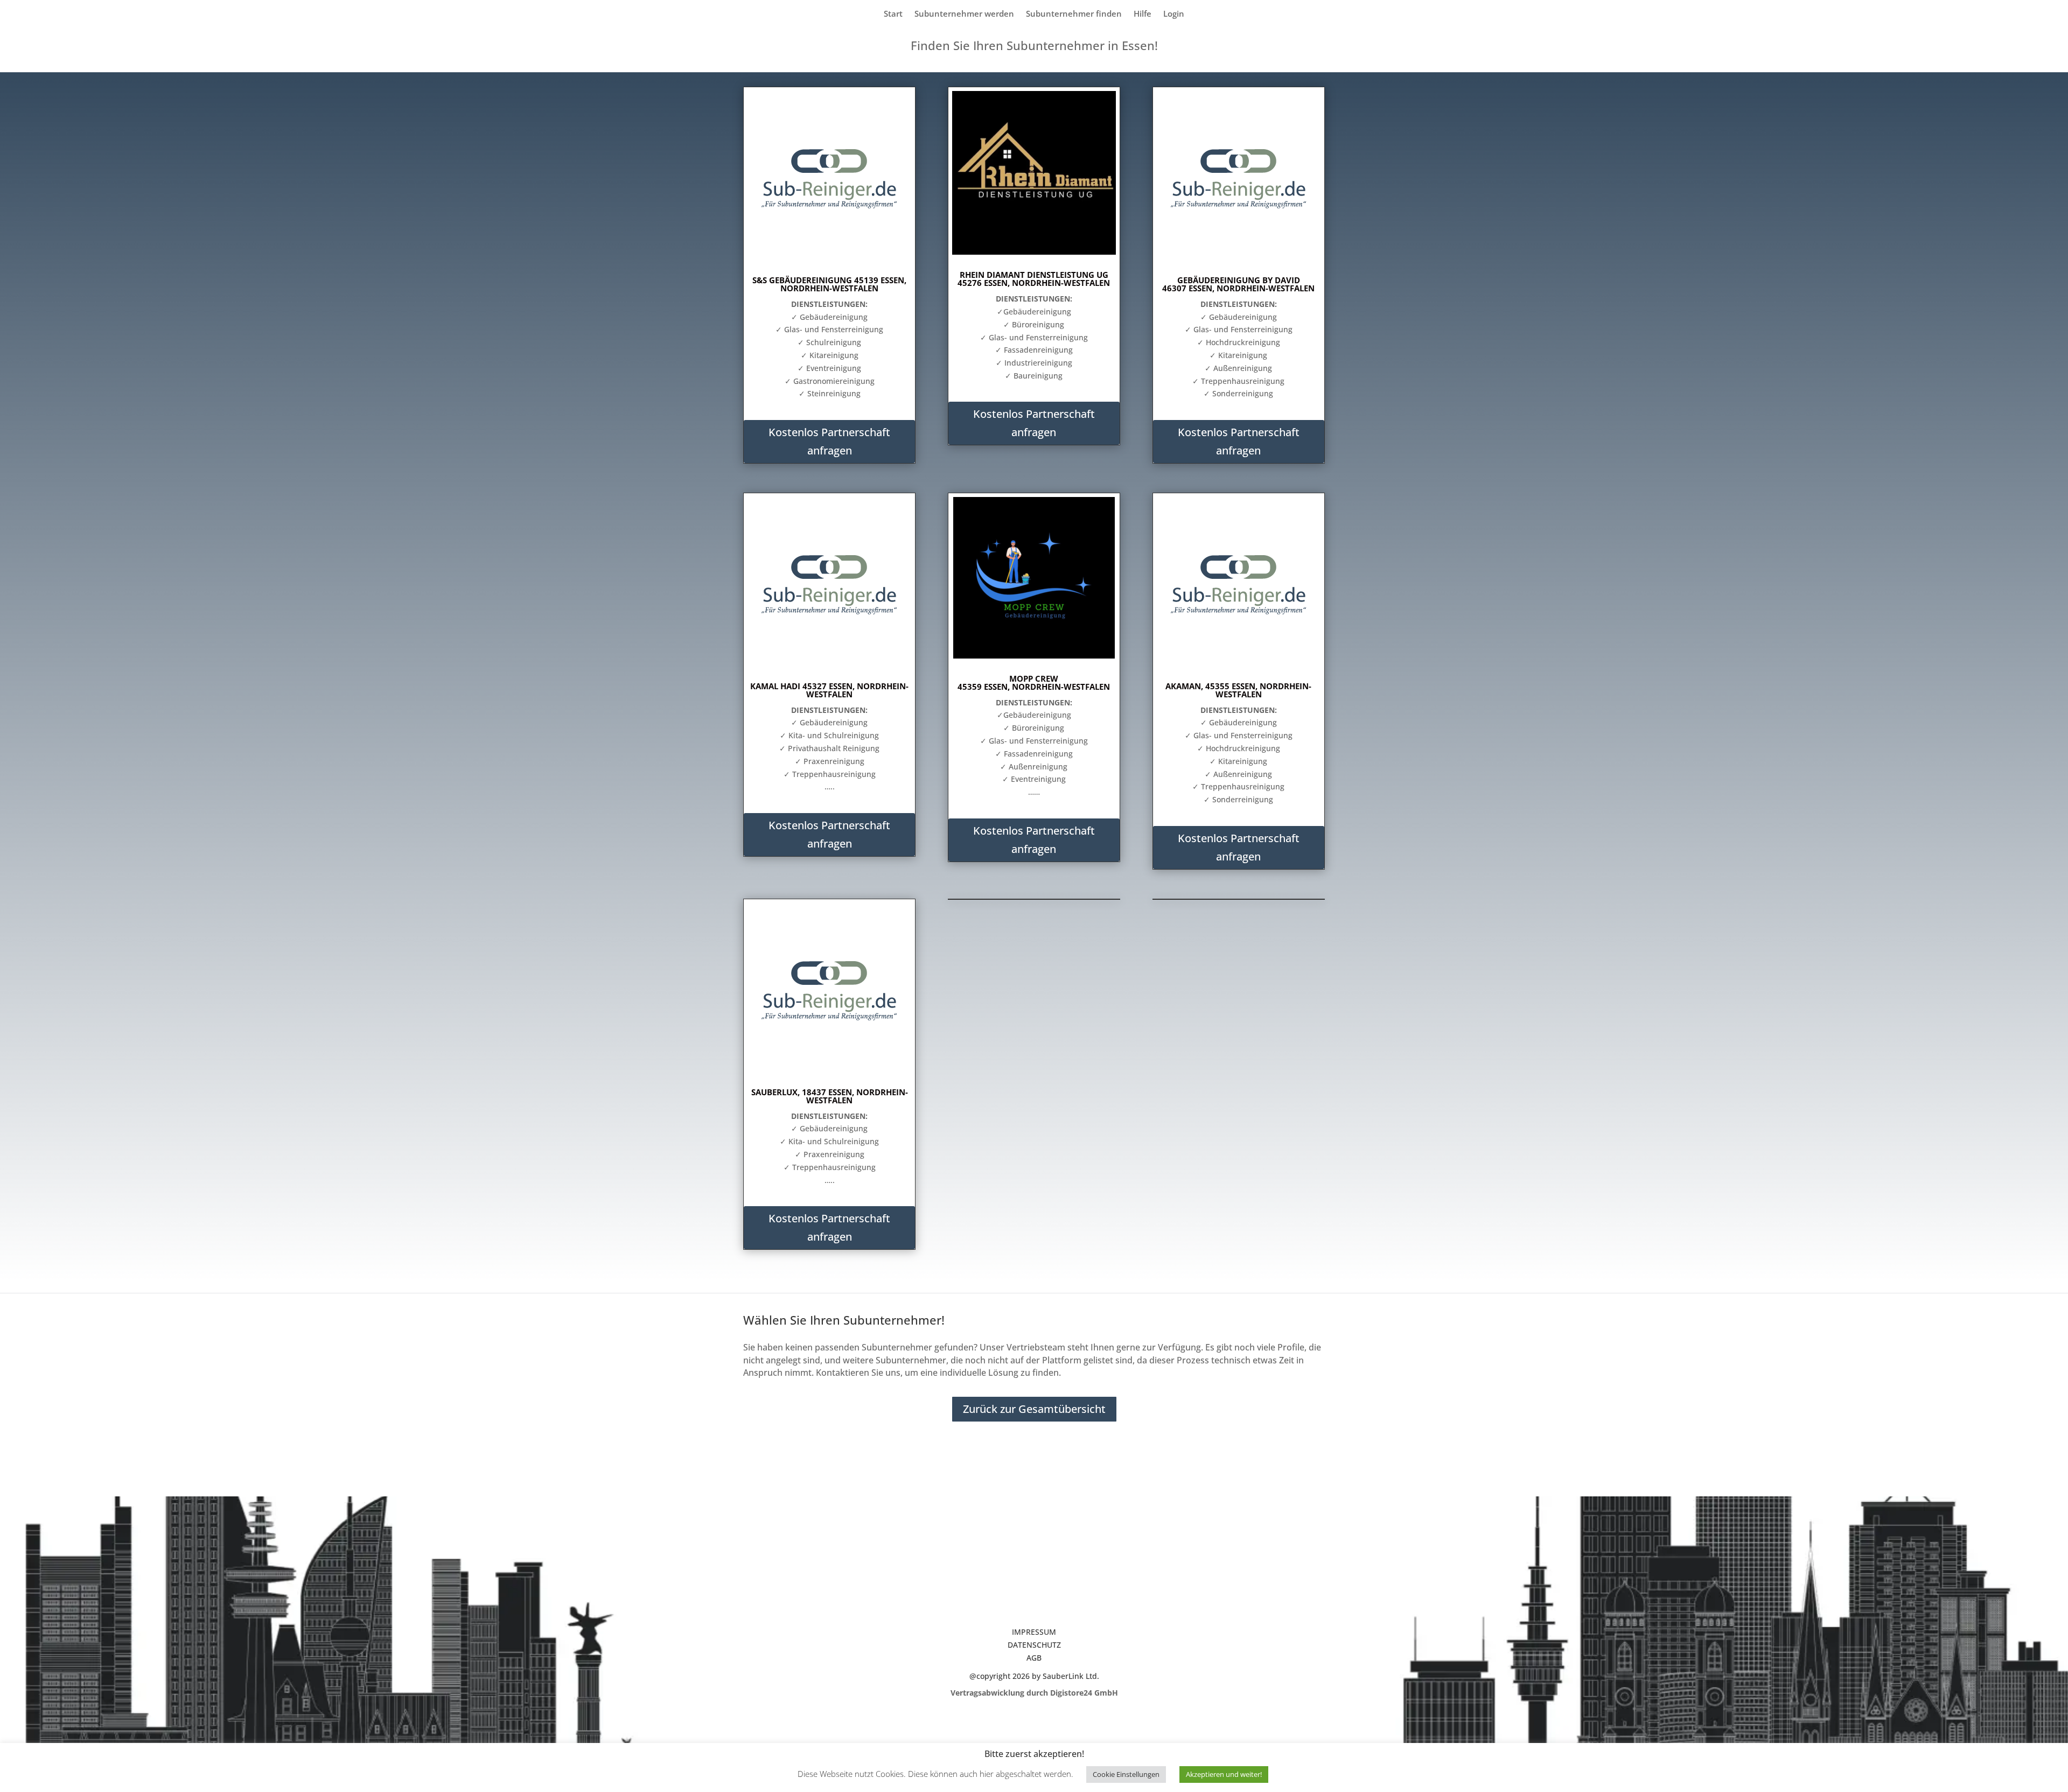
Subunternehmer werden (964, 14)
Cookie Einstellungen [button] (1126, 1774)
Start (893, 14)
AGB (1034, 1658)
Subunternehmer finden (1074, 14)
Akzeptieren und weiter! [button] (1224, 1774)
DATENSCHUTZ (1034, 1645)
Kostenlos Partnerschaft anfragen (829, 441)
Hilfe (1143, 14)
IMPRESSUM (1034, 1632)
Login (1174, 14)
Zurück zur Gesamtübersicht (1034, 1409)
